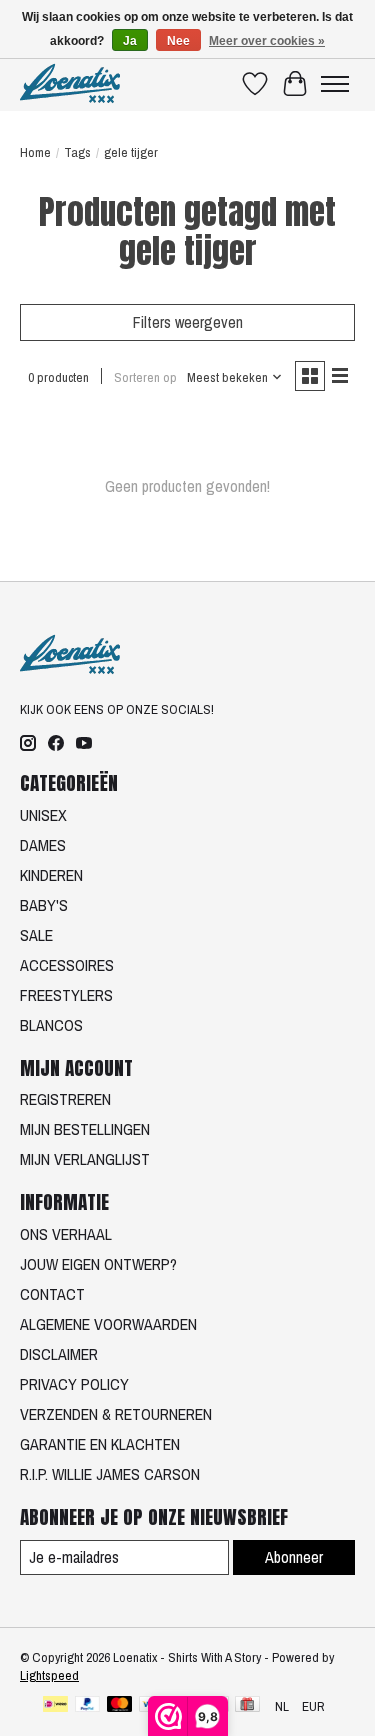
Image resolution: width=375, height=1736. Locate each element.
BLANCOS (51, 1025)
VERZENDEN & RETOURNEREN (116, 1414)
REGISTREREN (65, 1099)
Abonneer (294, 1557)
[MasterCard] (120, 1706)
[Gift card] (247, 1706)
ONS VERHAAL (66, 1234)
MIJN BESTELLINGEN (85, 1129)
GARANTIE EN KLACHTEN (100, 1444)
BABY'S (44, 905)
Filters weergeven (188, 322)
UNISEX (43, 815)
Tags (77, 152)
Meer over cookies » (267, 41)
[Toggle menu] (335, 84)
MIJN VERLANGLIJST (85, 1159)
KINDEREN (51, 875)
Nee (178, 41)
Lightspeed (49, 1675)
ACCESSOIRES (67, 965)
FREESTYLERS (66, 995)
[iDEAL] (55, 1706)
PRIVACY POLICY (74, 1384)
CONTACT (52, 1294)
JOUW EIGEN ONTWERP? (98, 1264)
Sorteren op (145, 377)
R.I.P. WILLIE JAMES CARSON (110, 1474)
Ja (130, 41)
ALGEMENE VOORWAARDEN (108, 1324)
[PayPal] (88, 1706)
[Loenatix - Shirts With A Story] (70, 83)
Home (35, 152)
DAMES (43, 845)
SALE (36, 935)
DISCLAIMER (59, 1354)
